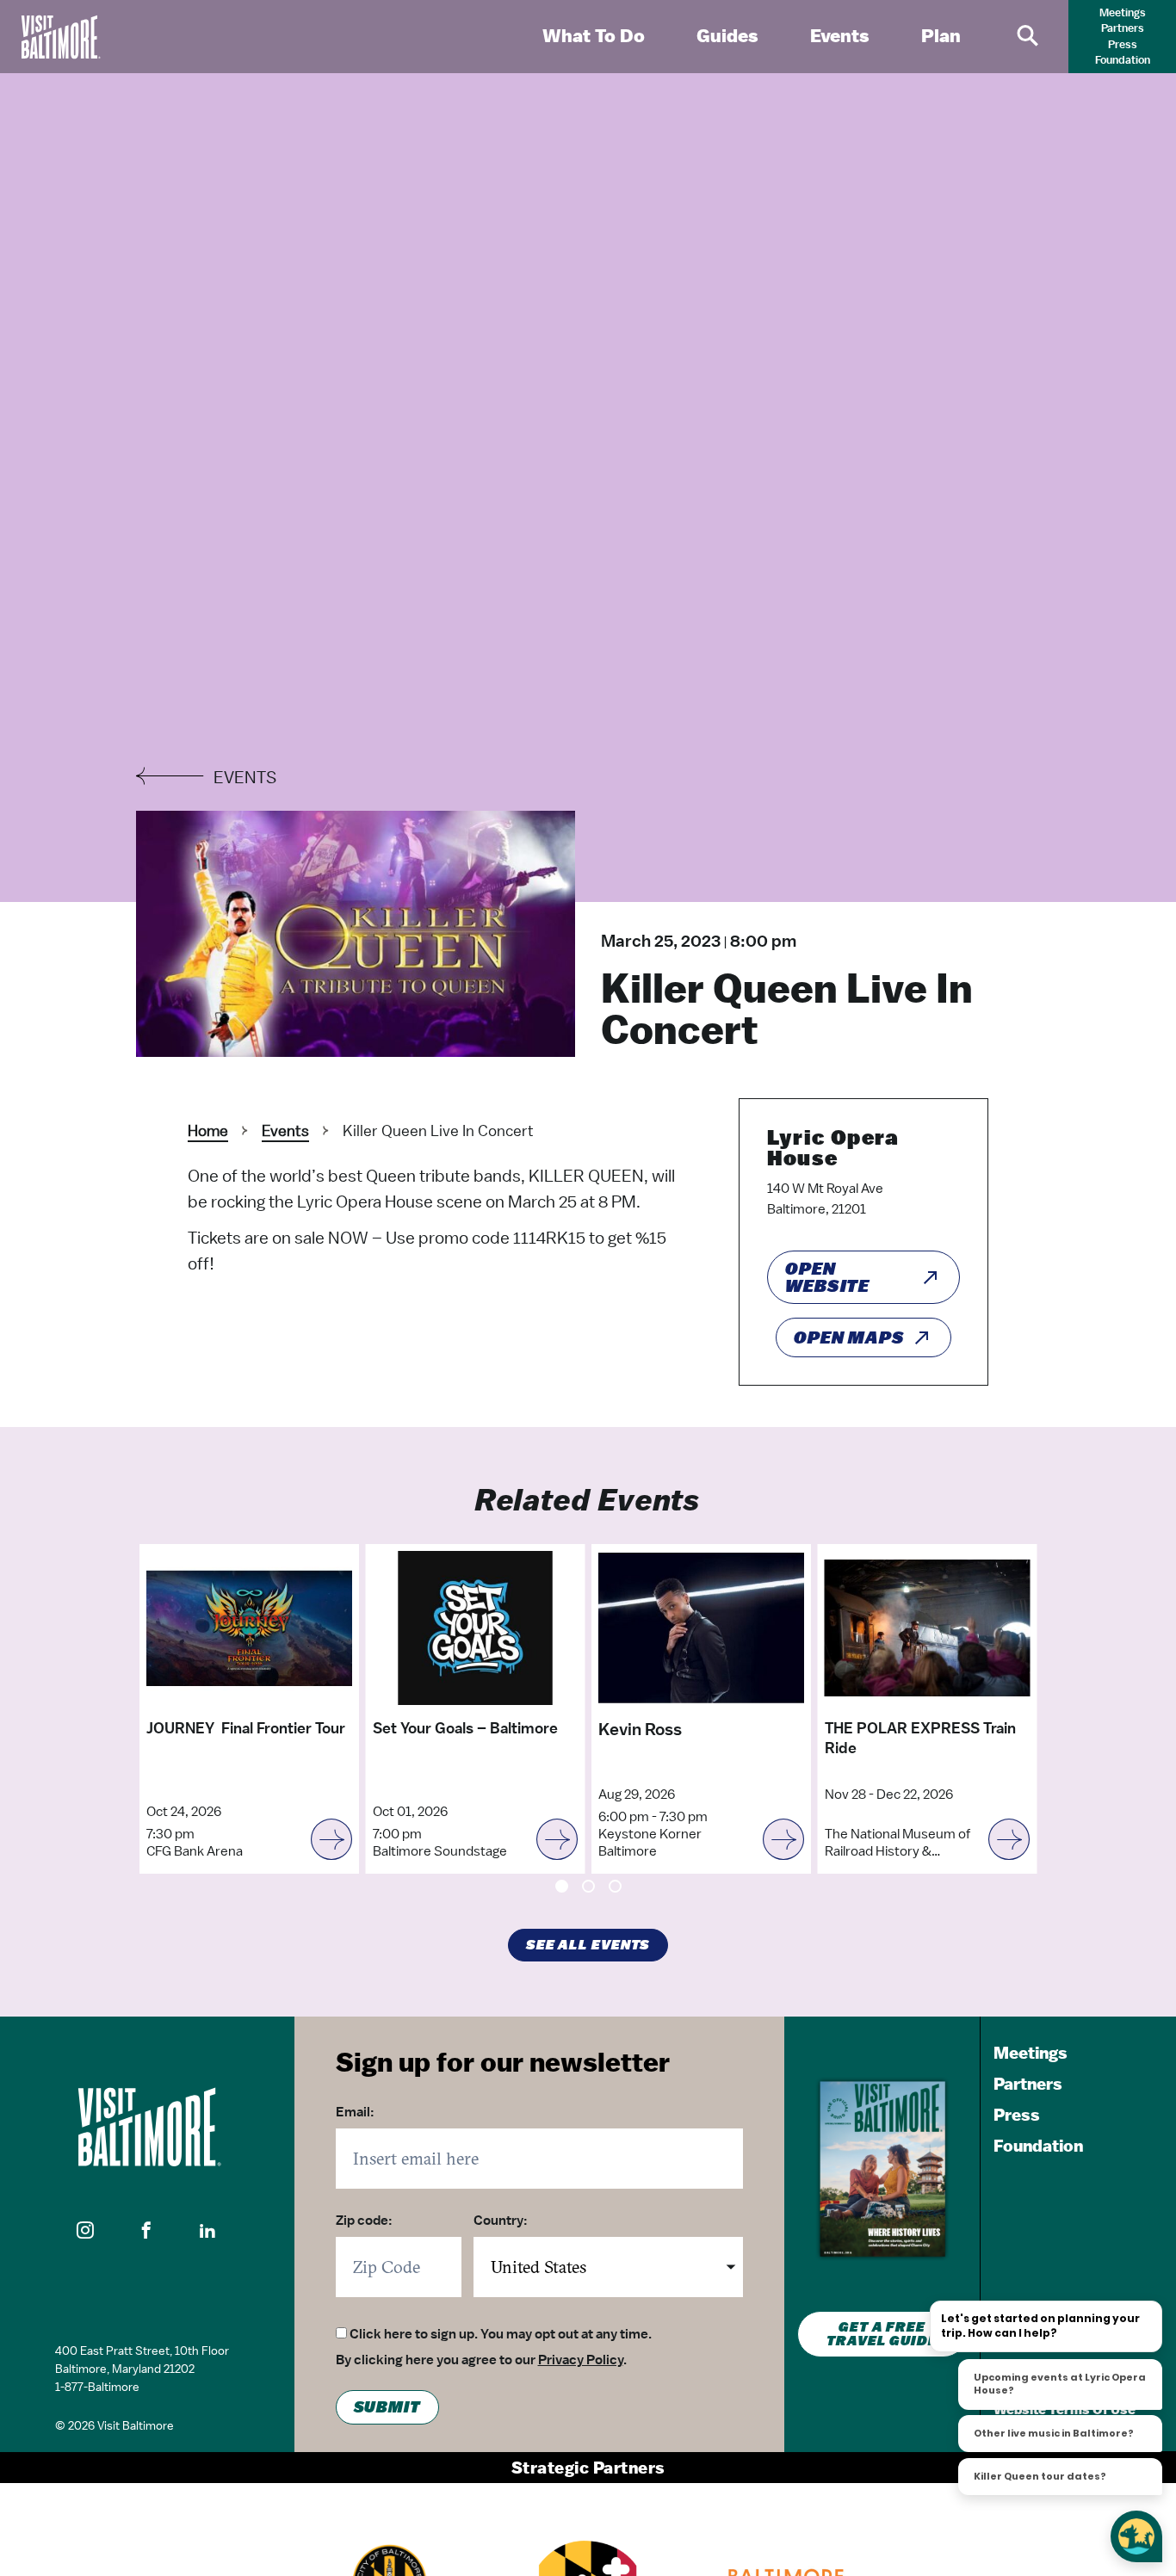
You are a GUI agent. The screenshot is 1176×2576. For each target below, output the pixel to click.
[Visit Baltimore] (147, 2127)
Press (1123, 44)
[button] (86, 2231)
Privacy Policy (581, 2360)
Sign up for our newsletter (503, 2061)
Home (208, 1130)
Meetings (1123, 12)
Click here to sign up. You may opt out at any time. (501, 2334)
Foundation (1123, 60)
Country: (501, 2221)
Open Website (827, 1277)
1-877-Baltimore (97, 2387)
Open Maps (849, 1337)
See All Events (588, 1945)
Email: (355, 2112)
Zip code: (364, 2221)
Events (285, 1130)
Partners (1123, 28)
